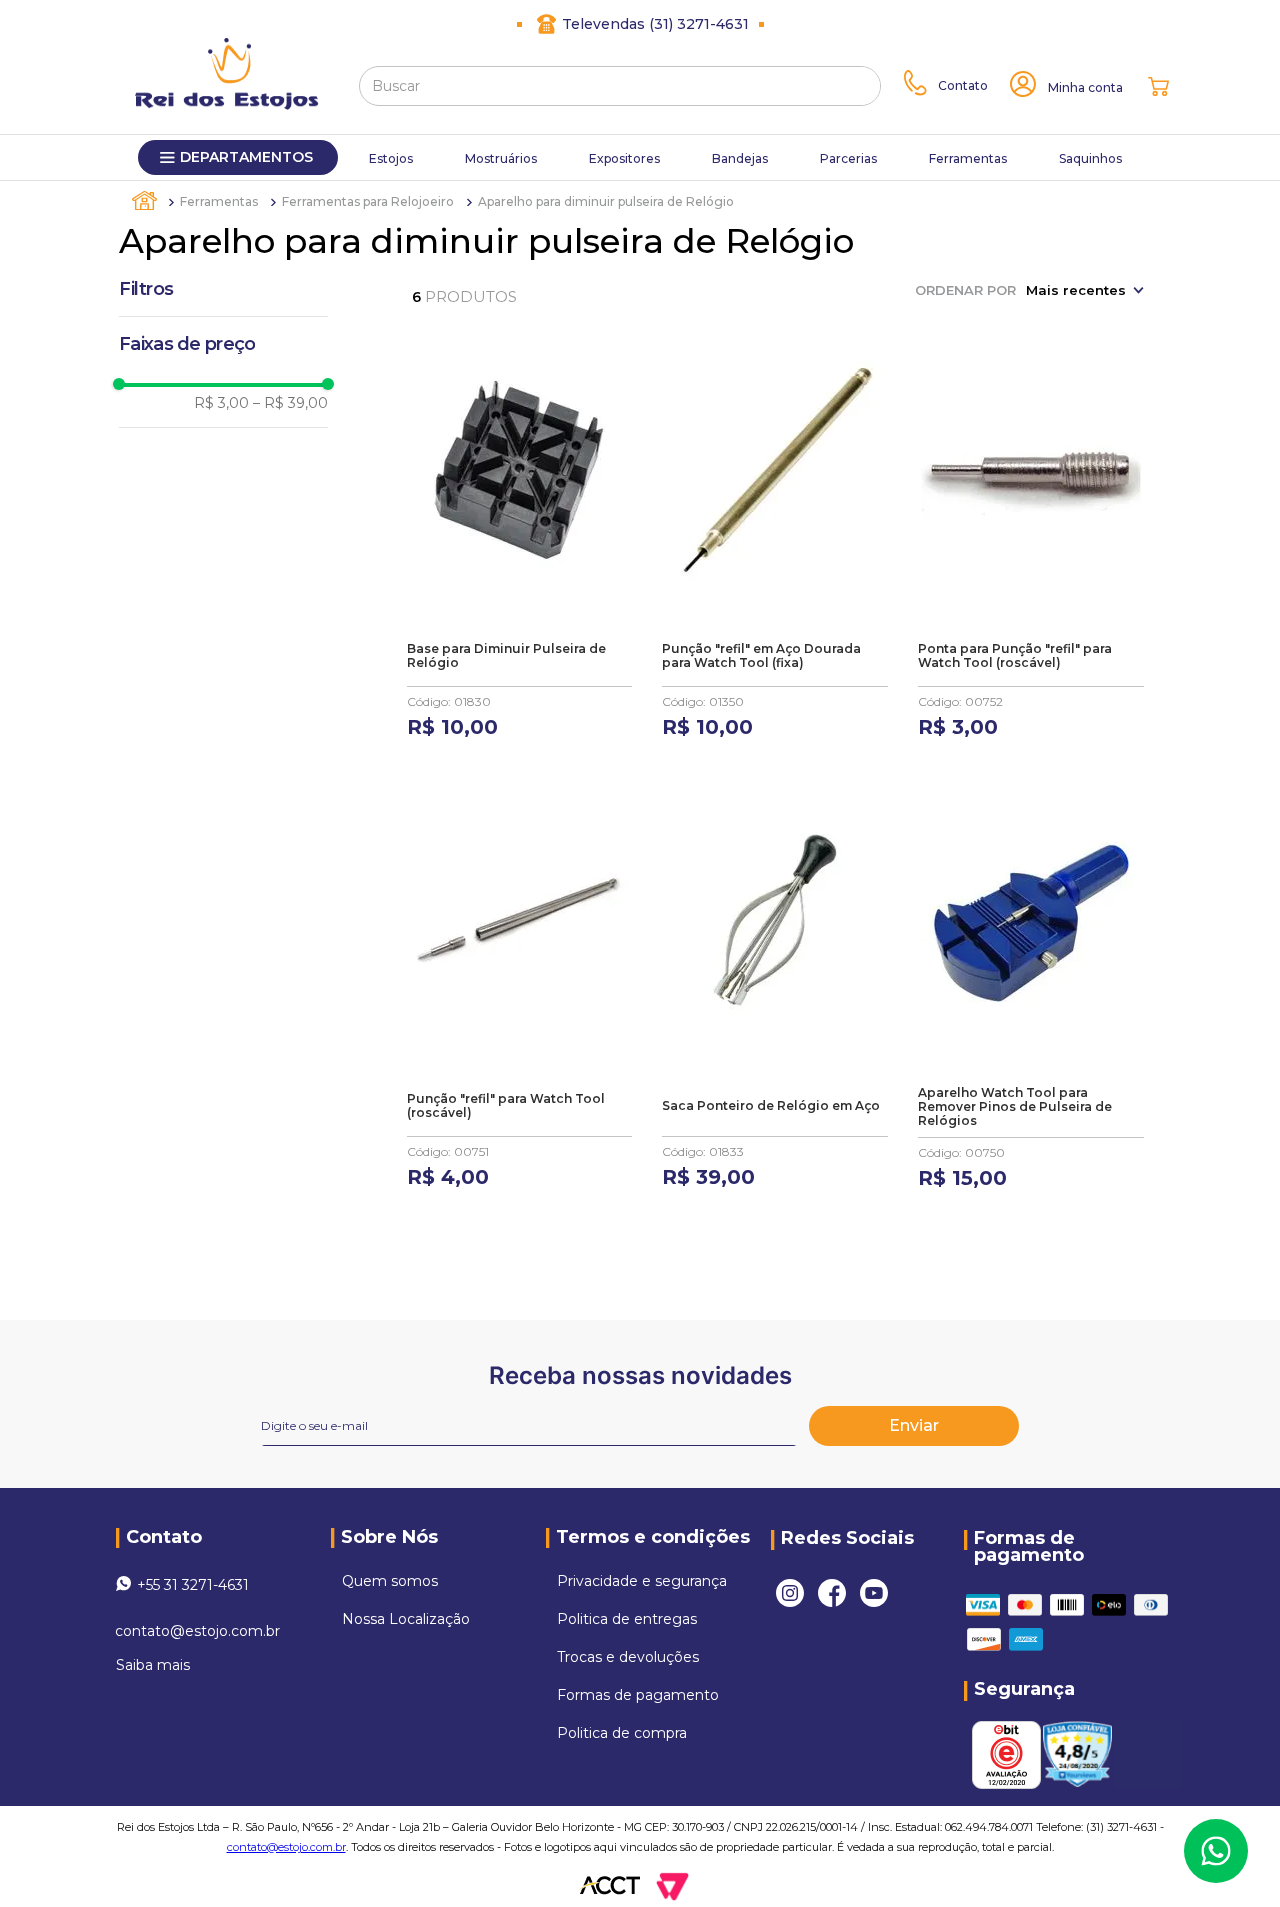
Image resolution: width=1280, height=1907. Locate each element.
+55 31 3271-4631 (193, 1585)
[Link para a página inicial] (146, 201)
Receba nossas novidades (640, 1375)
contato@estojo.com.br (197, 1631)
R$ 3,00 (221, 403)
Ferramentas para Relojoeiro (368, 201)
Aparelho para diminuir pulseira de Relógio (606, 201)
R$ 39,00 (290, 403)
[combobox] (620, 86)
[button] (223, 344)
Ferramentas (219, 201)
